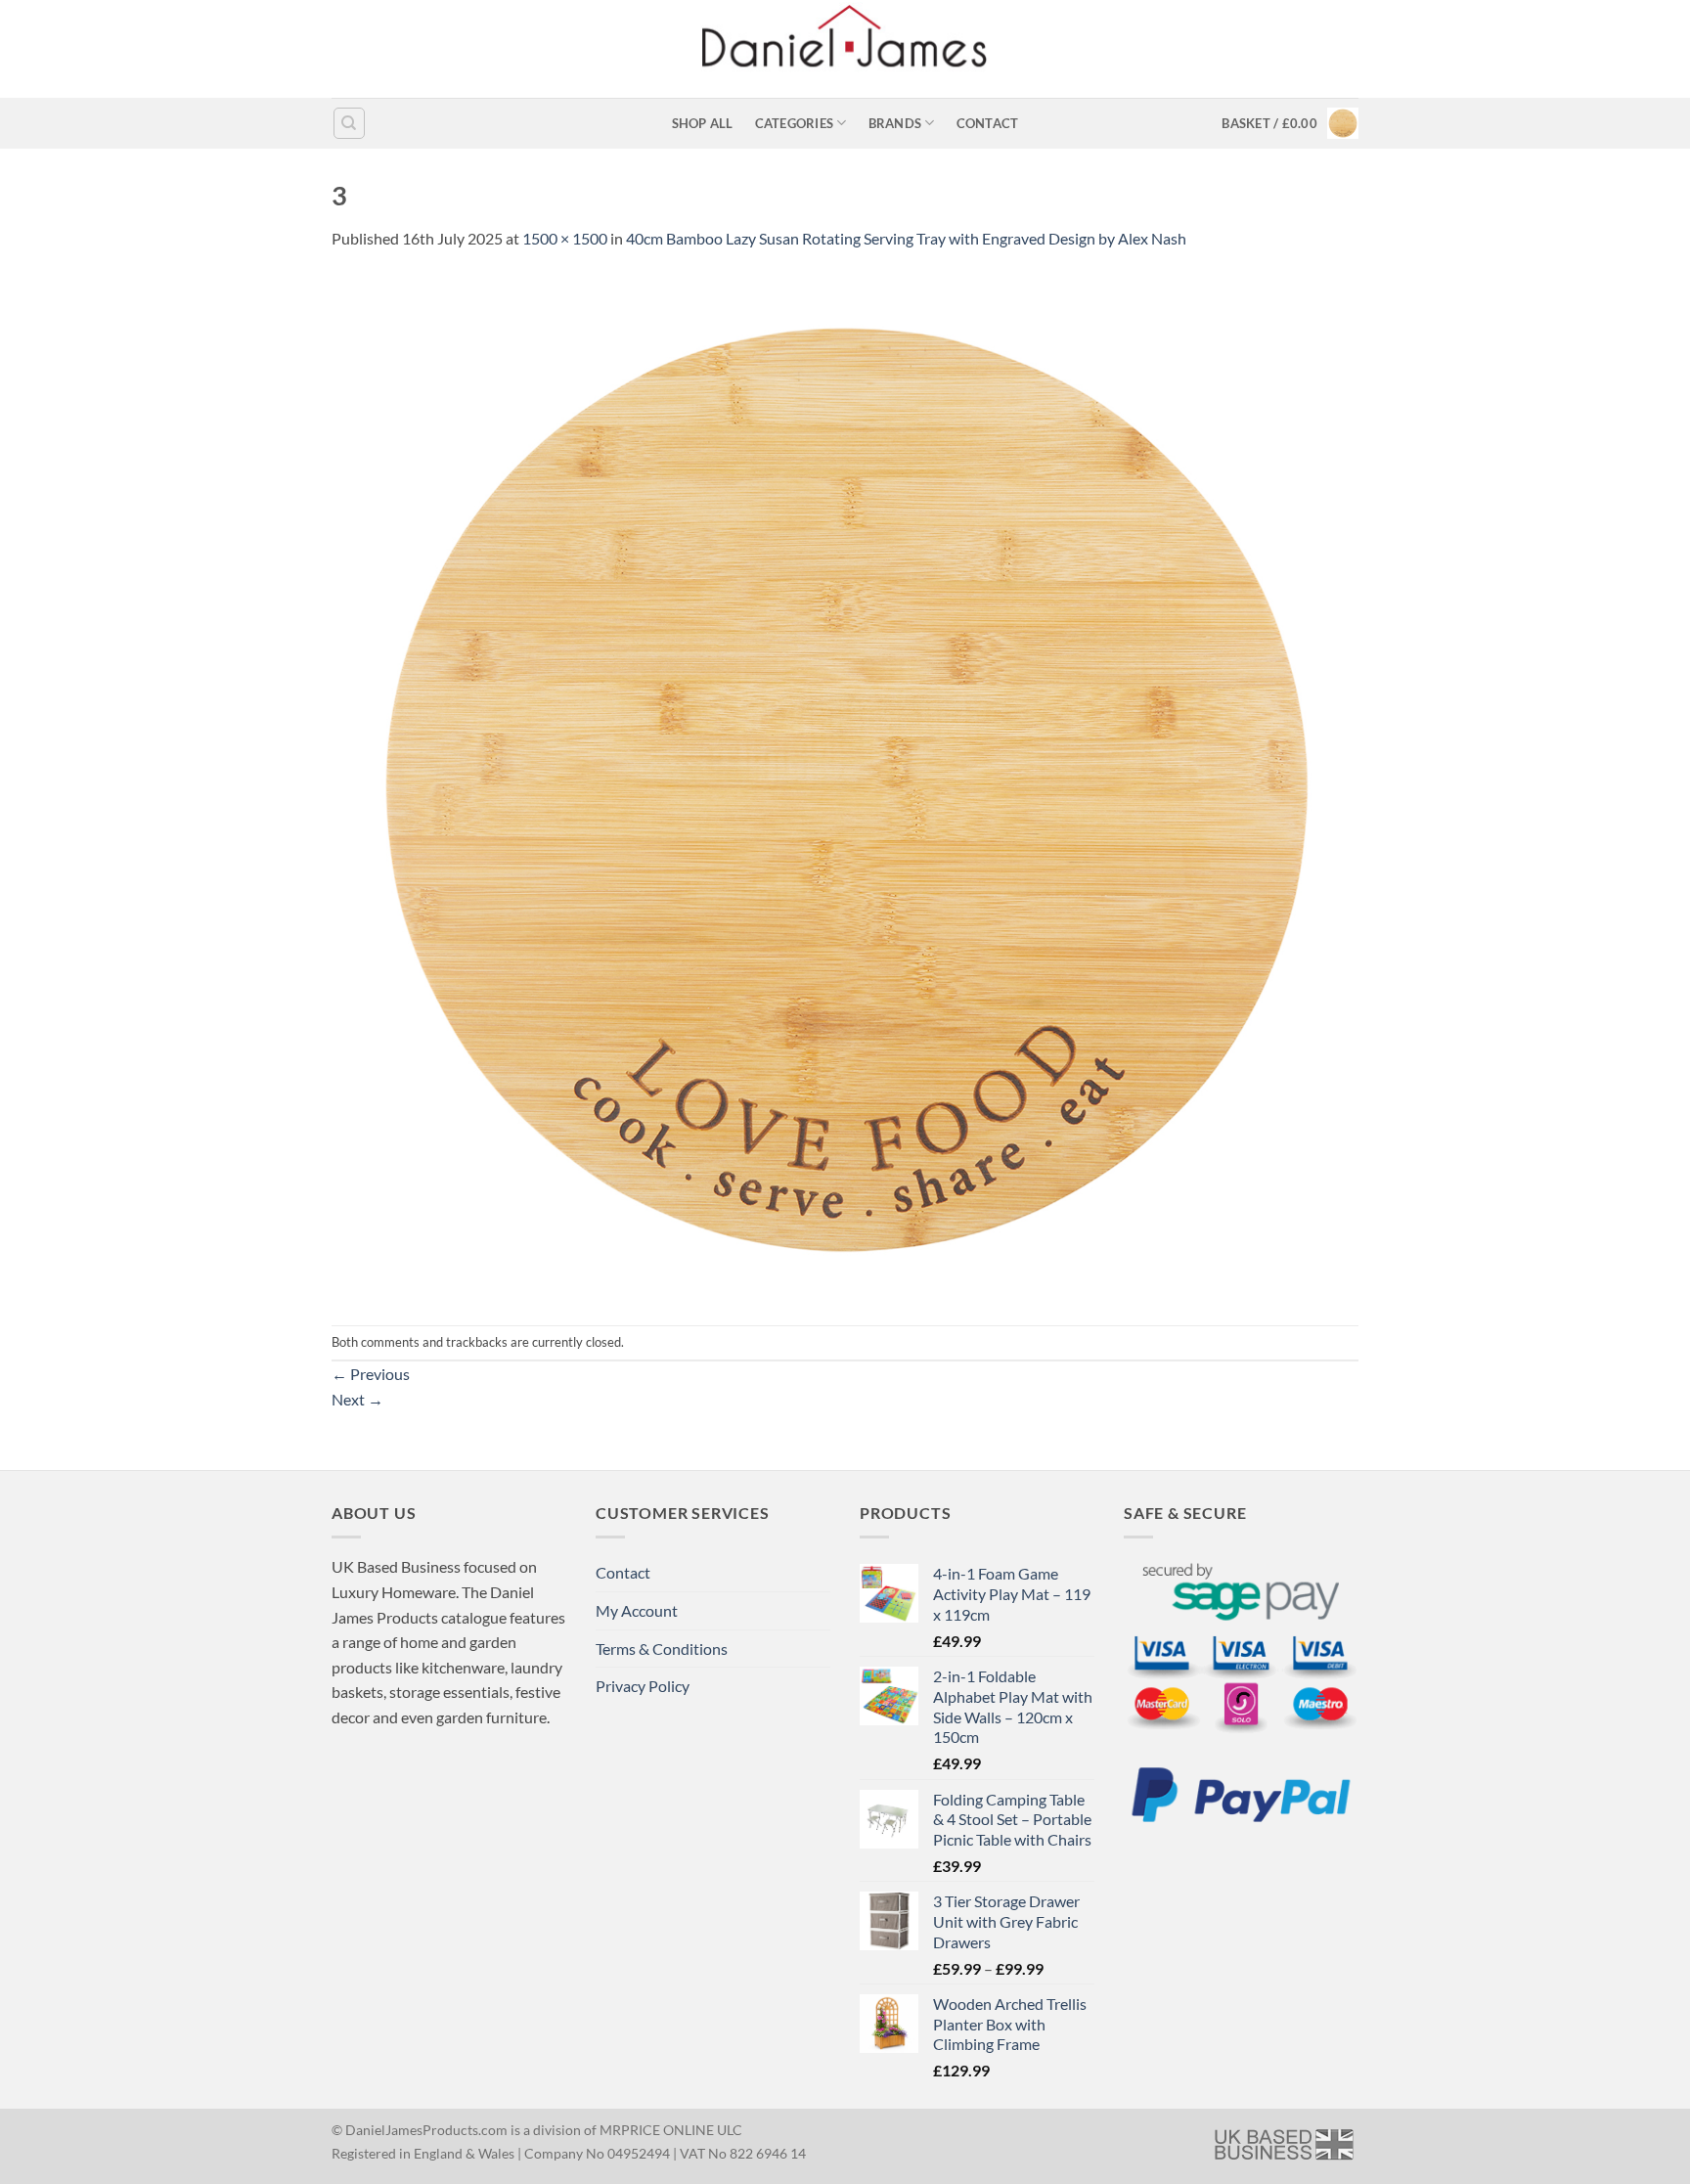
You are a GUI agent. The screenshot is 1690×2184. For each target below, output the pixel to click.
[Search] (349, 123)
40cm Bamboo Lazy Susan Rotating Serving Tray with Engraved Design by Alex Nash (906, 238)
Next (357, 1399)
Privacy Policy (643, 1686)
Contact (988, 123)
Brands (895, 123)
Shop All (703, 123)
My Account (637, 1610)
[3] (845, 786)
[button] (1290, 123)
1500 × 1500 (565, 238)
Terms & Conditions (662, 1649)
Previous (371, 1374)
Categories (795, 123)
